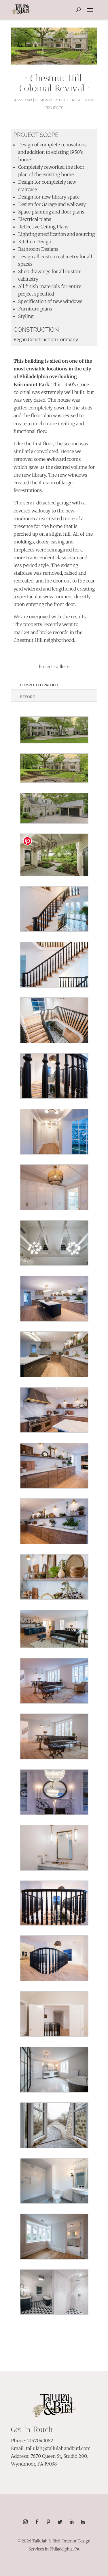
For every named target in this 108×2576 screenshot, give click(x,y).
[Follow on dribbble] (83, 2522)
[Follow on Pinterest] (48, 2522)
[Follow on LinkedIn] (71, 2522)
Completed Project (40, 685)
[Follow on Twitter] (60, 2522)
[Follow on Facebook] (37, 2522)
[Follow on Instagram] (25, 2522)
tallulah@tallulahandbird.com (58, 2448)
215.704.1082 (40, 2441)
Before (27, 697)
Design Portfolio (53, 100)
